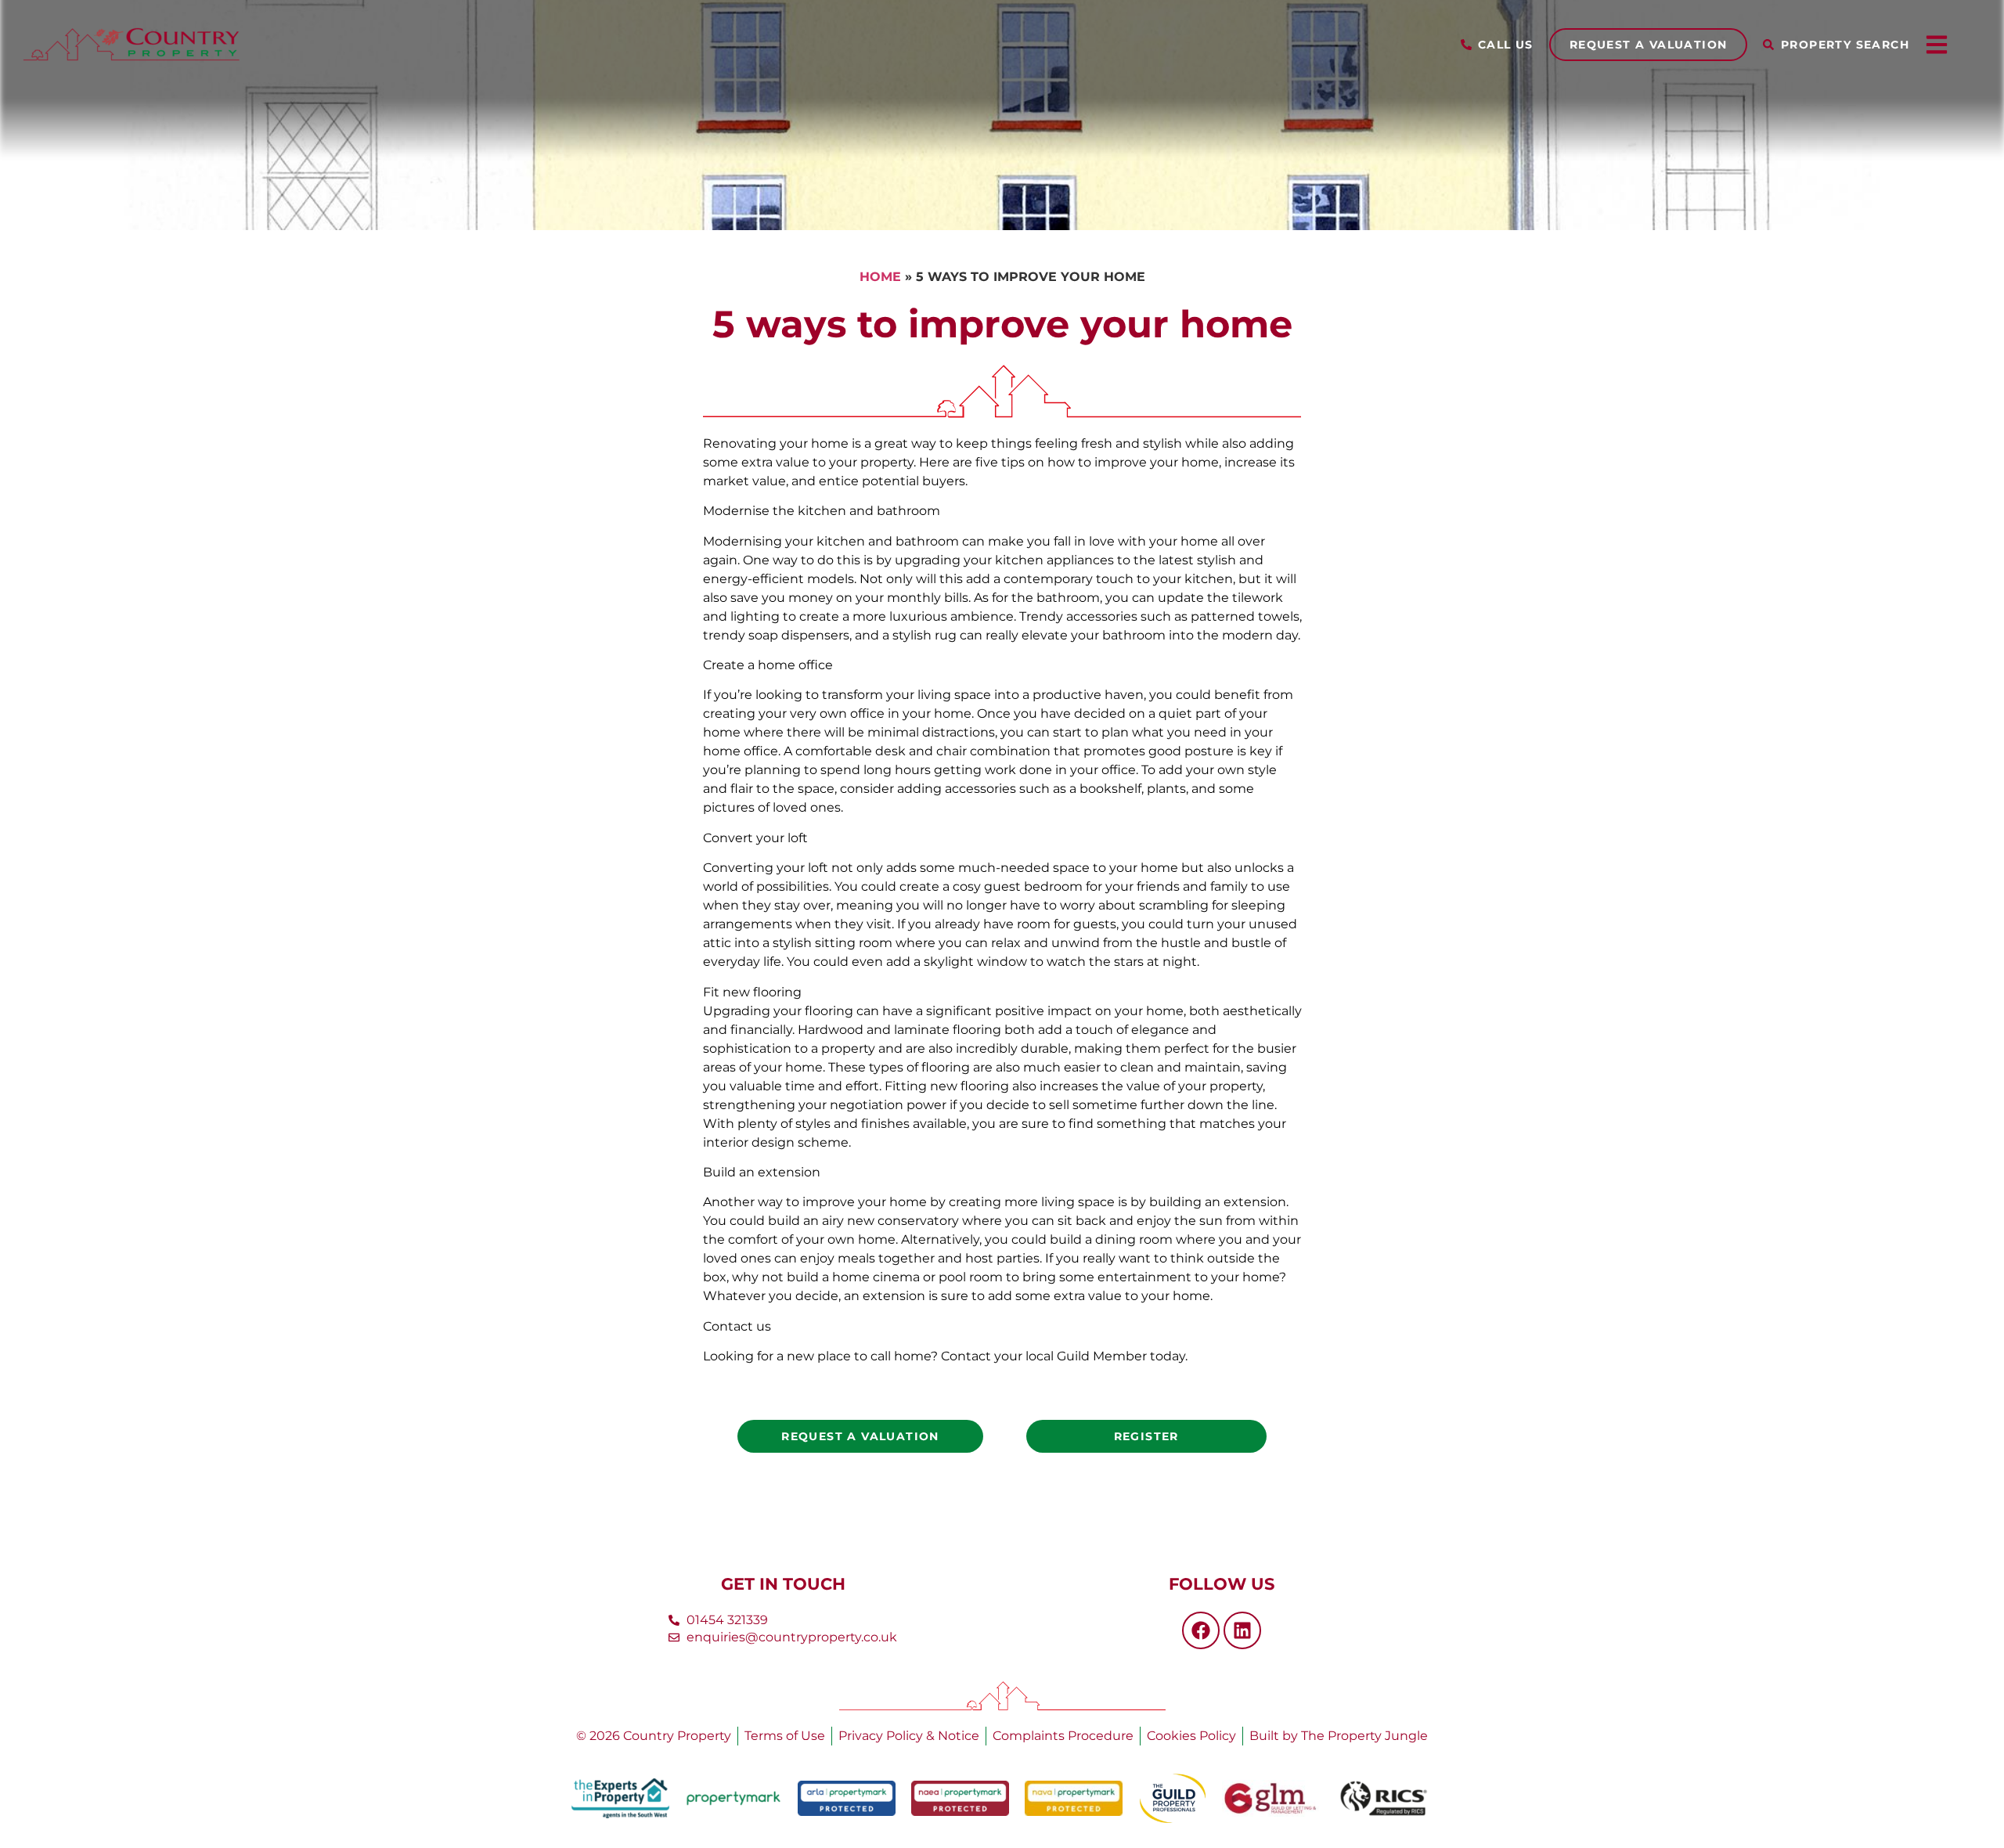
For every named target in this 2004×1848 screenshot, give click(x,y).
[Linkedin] (1242, 1630)
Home (880, 277)
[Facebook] (1201, 1630)
